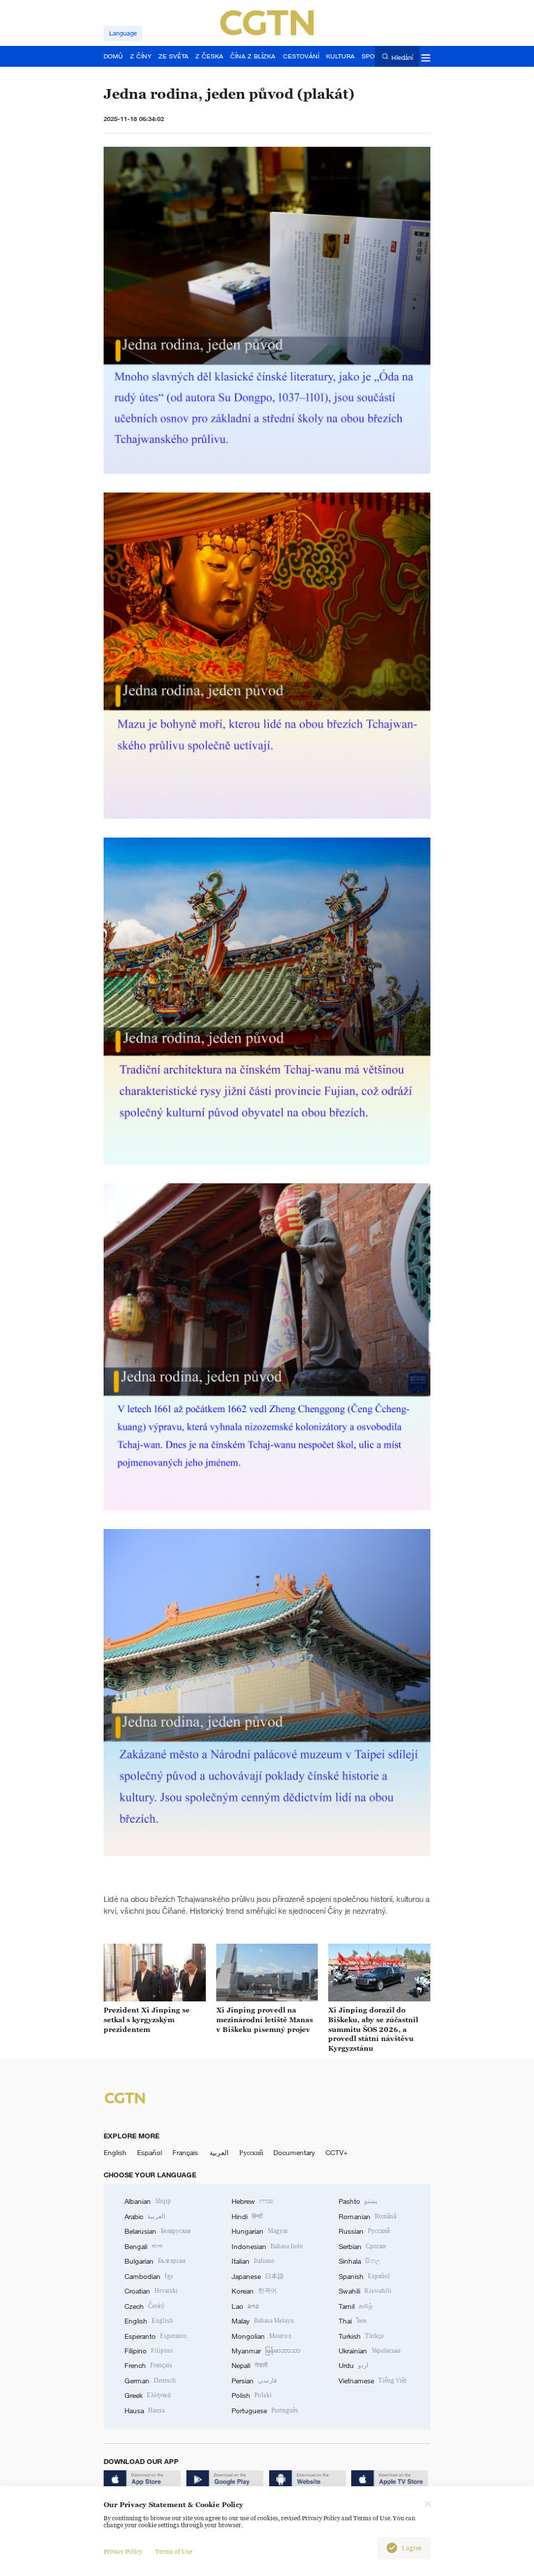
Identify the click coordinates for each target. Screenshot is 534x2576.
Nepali (250, 2366)
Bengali (144, 2247)
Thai (353, 2321)
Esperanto (156, 2336)
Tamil (356, 2306)
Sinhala (359, 2261)
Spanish (364, 2277)
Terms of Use (173, 2552)
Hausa (145, 2411)
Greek (148, 2395)
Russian (364, 2231)
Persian (254, 2381)
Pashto (358, 2201)
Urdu (354, 2366)
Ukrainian (370, 2351)
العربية (219, 2153)
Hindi (247, 2217)
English (115, 2153)
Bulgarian (155, 2261)
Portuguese (265, 2411)
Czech (145, 2306)
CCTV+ (337, 2153)
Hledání (402, 57)
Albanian (148, 2201)
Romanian (367, 2217)
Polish (252, 2395)
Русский (251, 2153)
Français (185, 2153)
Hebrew (252, 2201)
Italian (253, 2261)
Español (149, 2153)
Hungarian (260, 2231)
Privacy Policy (123, 2552)
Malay (263, 2321)
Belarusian (157, 2231)
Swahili (365, 2291)
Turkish (361, 2336)
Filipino (149, 2351)
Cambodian (149, 2277)
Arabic (145, 2217)
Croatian (151, 2291)
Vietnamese (373, 2381)
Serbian (362, 2247)
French (148, 2366)
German (150, 2381)
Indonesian (267, 2247)
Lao (245, 2306)
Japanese (258, 2277)
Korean (254, 2291)
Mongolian (261, 2336)
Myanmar (266, 2351)
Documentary (294, 2153)
